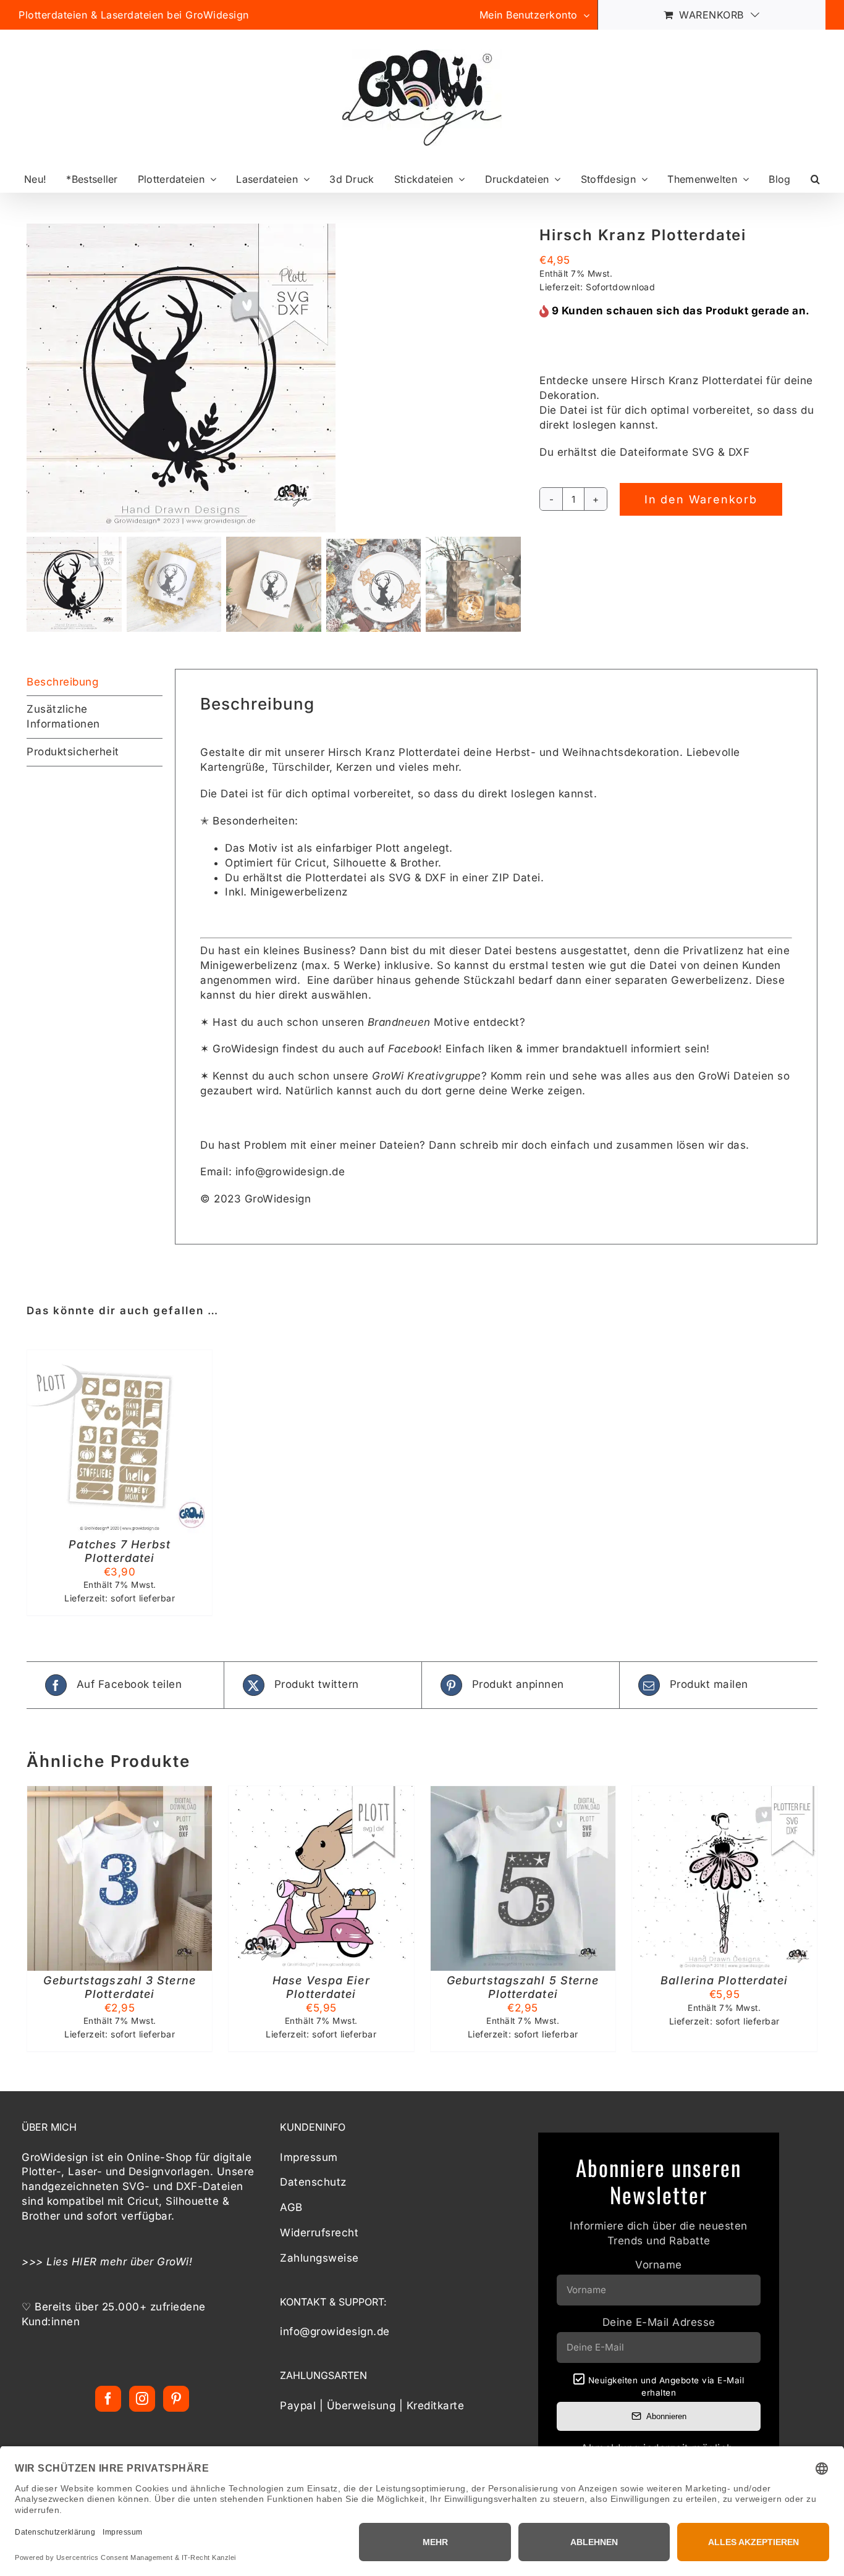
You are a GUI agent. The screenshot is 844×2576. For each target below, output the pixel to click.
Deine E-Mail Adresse (659, 2322)
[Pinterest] (176, 2398)
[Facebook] (108, 2398)
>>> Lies (47, 2261)
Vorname (659, 2265)
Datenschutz (313, 2182)
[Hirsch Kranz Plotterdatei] (274, 378)
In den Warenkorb (701, 499)
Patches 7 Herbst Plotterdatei (120, 1551)
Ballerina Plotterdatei (724, 1980)
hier (265, 995)
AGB (291, 2207)
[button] (815, 179)
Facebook (413, 1049)
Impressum (309, 2157)
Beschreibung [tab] (62, 682)
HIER (84, 2261)
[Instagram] (142, 2398)
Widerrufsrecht (319, 2233)
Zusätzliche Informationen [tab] (63, 716)
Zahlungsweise (319, 2257)
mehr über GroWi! (146, 2261)
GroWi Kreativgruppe (427, 1076)
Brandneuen (399, 1022)
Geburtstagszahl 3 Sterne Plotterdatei (119, 1987)
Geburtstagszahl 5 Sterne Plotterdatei (523, 1987)
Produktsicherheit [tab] (73, 752)
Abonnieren (666, 2416)
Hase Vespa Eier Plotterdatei (321, 1987)
